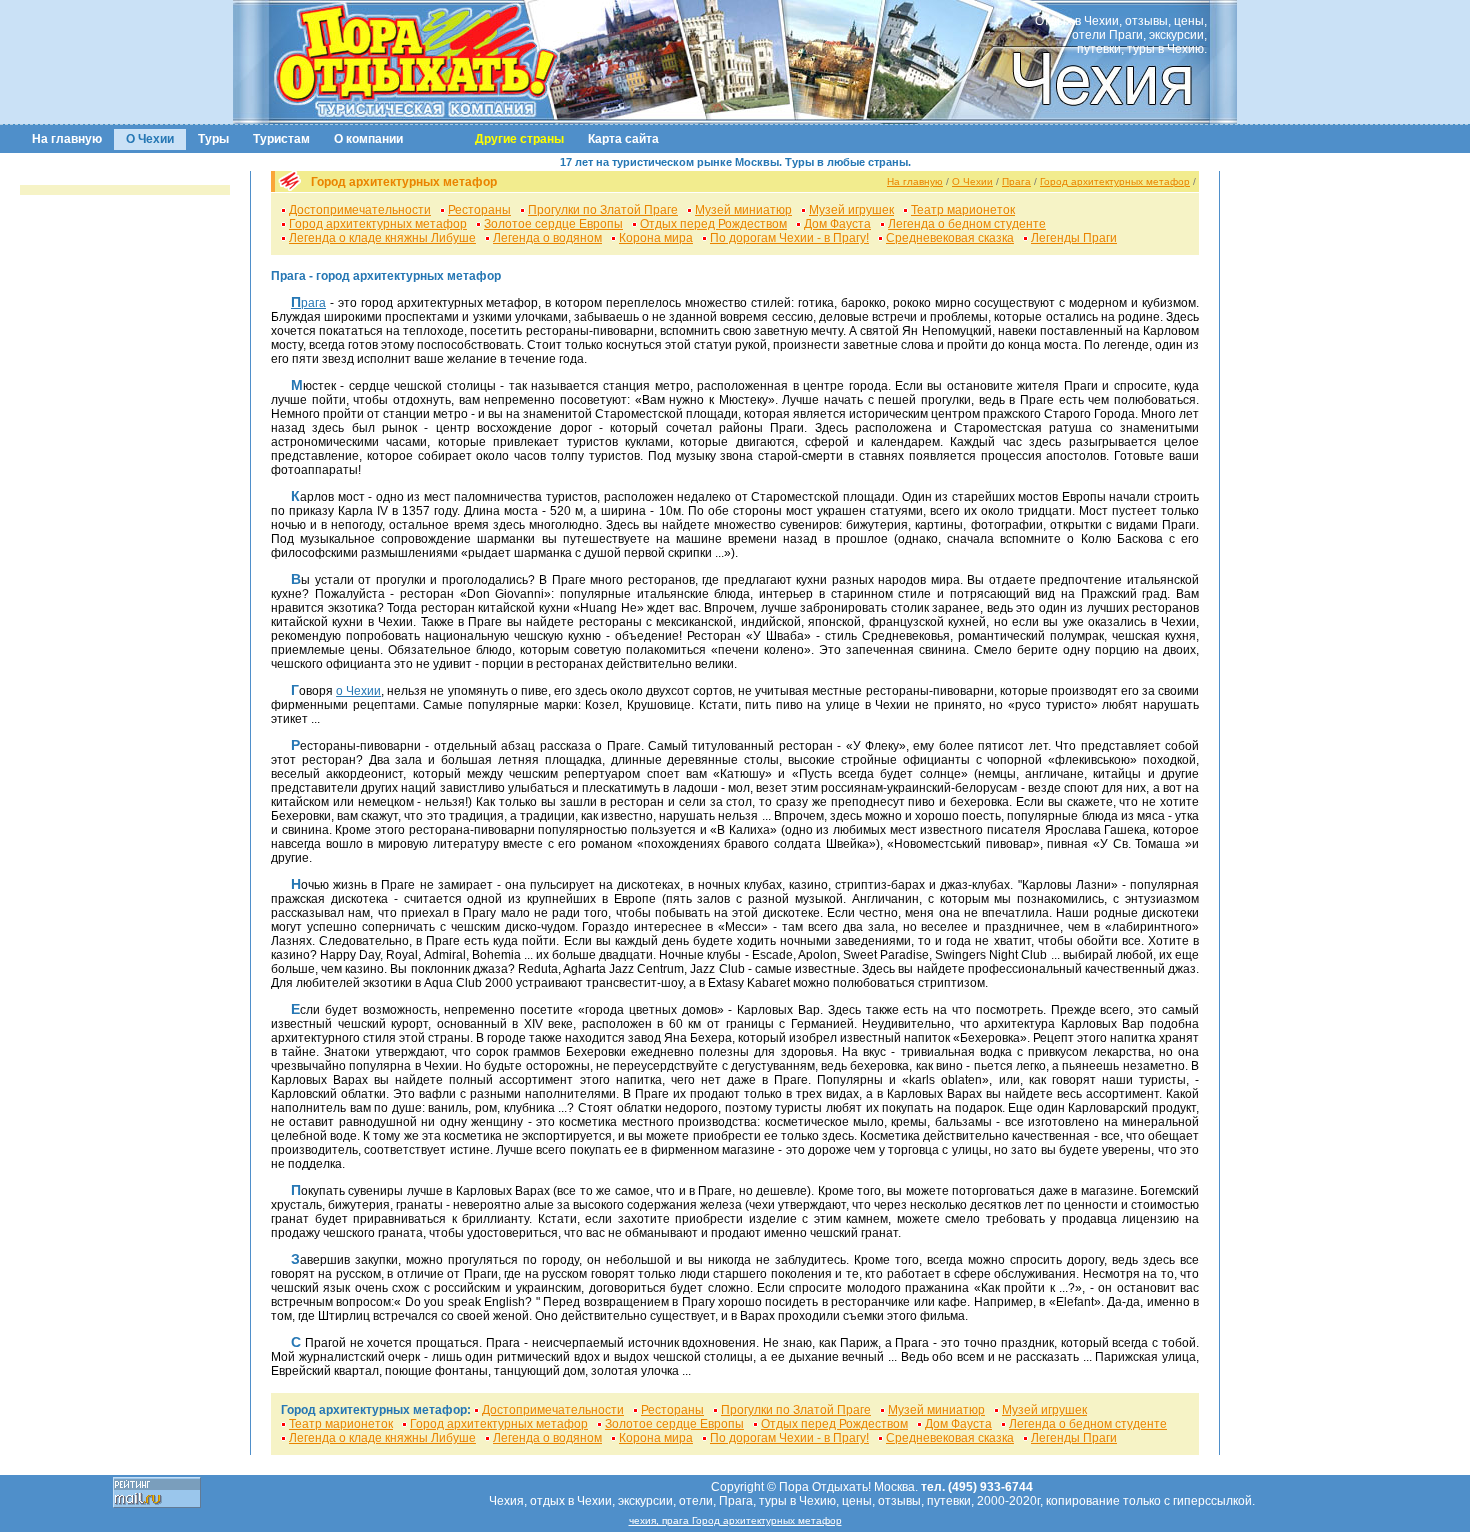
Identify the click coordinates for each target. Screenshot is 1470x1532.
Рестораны (479, 210)
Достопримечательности (360, 210)
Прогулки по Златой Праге (603, 210)
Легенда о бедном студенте (967, 224)
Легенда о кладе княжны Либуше (382, 238)
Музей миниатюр (743, 210)
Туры (213, 139)
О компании (368, 139)
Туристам (281, 139)
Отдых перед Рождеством (713, 224)
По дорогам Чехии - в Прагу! (789, 238)
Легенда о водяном (547, 238)
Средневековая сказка (950, 238)
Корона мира (656, 238)
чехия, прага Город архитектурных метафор (735, 1520)
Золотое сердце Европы (553, 224)
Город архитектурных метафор (1115, 181)
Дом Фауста (837, 224)
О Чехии (150, 139)
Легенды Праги (1074, 238)
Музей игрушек (851, 210)
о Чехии (358, 691)
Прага (1016, 181)
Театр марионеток (963, 210)
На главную (67, 139)
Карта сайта (623, 139)
